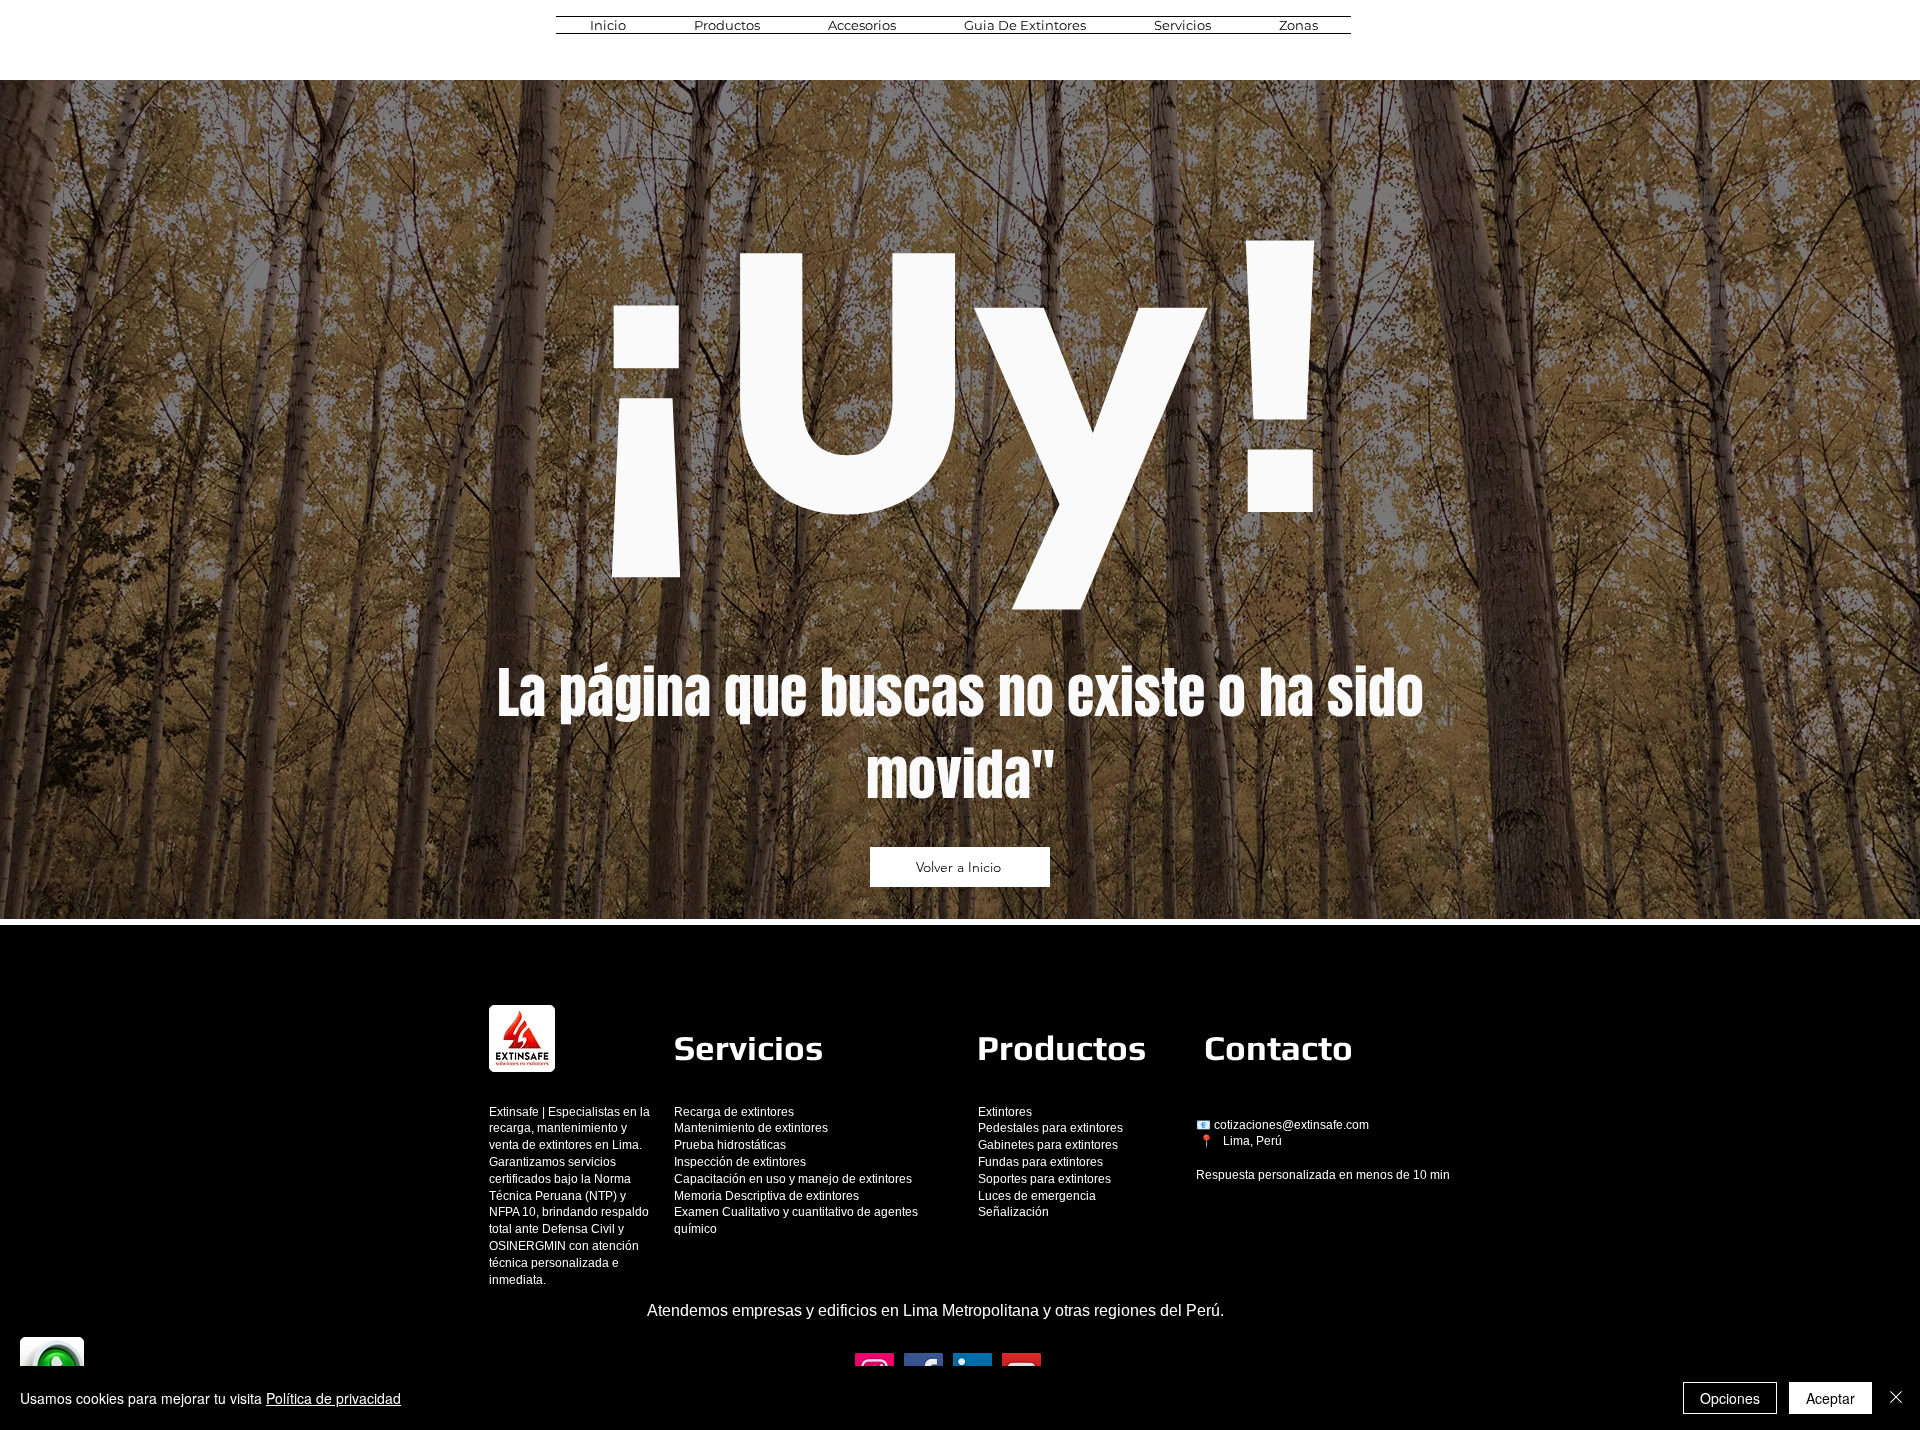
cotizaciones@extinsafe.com (1291, 1125)
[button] (727, 25)
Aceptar (1830, 1398)
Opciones (1730, 1398)
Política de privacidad (333, 1398)
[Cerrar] (1896, 1398)
